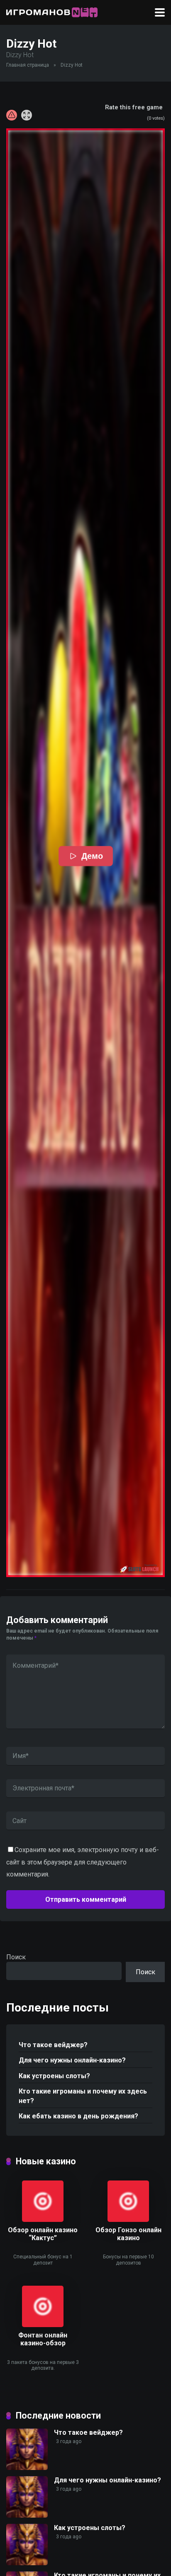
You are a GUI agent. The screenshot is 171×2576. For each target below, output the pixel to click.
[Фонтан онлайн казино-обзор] (43, 2325)
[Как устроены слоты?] (27, 2563)
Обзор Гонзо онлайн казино (128, 2234)
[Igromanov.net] (52, 11)
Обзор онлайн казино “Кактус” (43, 2234)
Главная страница (28, 65)
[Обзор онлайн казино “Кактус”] (43, 2220)
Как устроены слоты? (54, 2076)
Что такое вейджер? (53, 2045)
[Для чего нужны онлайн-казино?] (27, 2515)
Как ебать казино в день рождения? (78, 2116)
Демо (92, 856)
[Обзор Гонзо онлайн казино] (128, 2220)
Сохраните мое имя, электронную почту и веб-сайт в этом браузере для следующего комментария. (83, 1862)
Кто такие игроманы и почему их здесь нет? (83, 2096)
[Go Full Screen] (27, 115)
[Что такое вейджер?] (27, 2468)
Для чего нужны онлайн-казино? (72, 2060)
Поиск (16, 1957)
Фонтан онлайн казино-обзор (43, 2339)
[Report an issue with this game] (12, 115)
